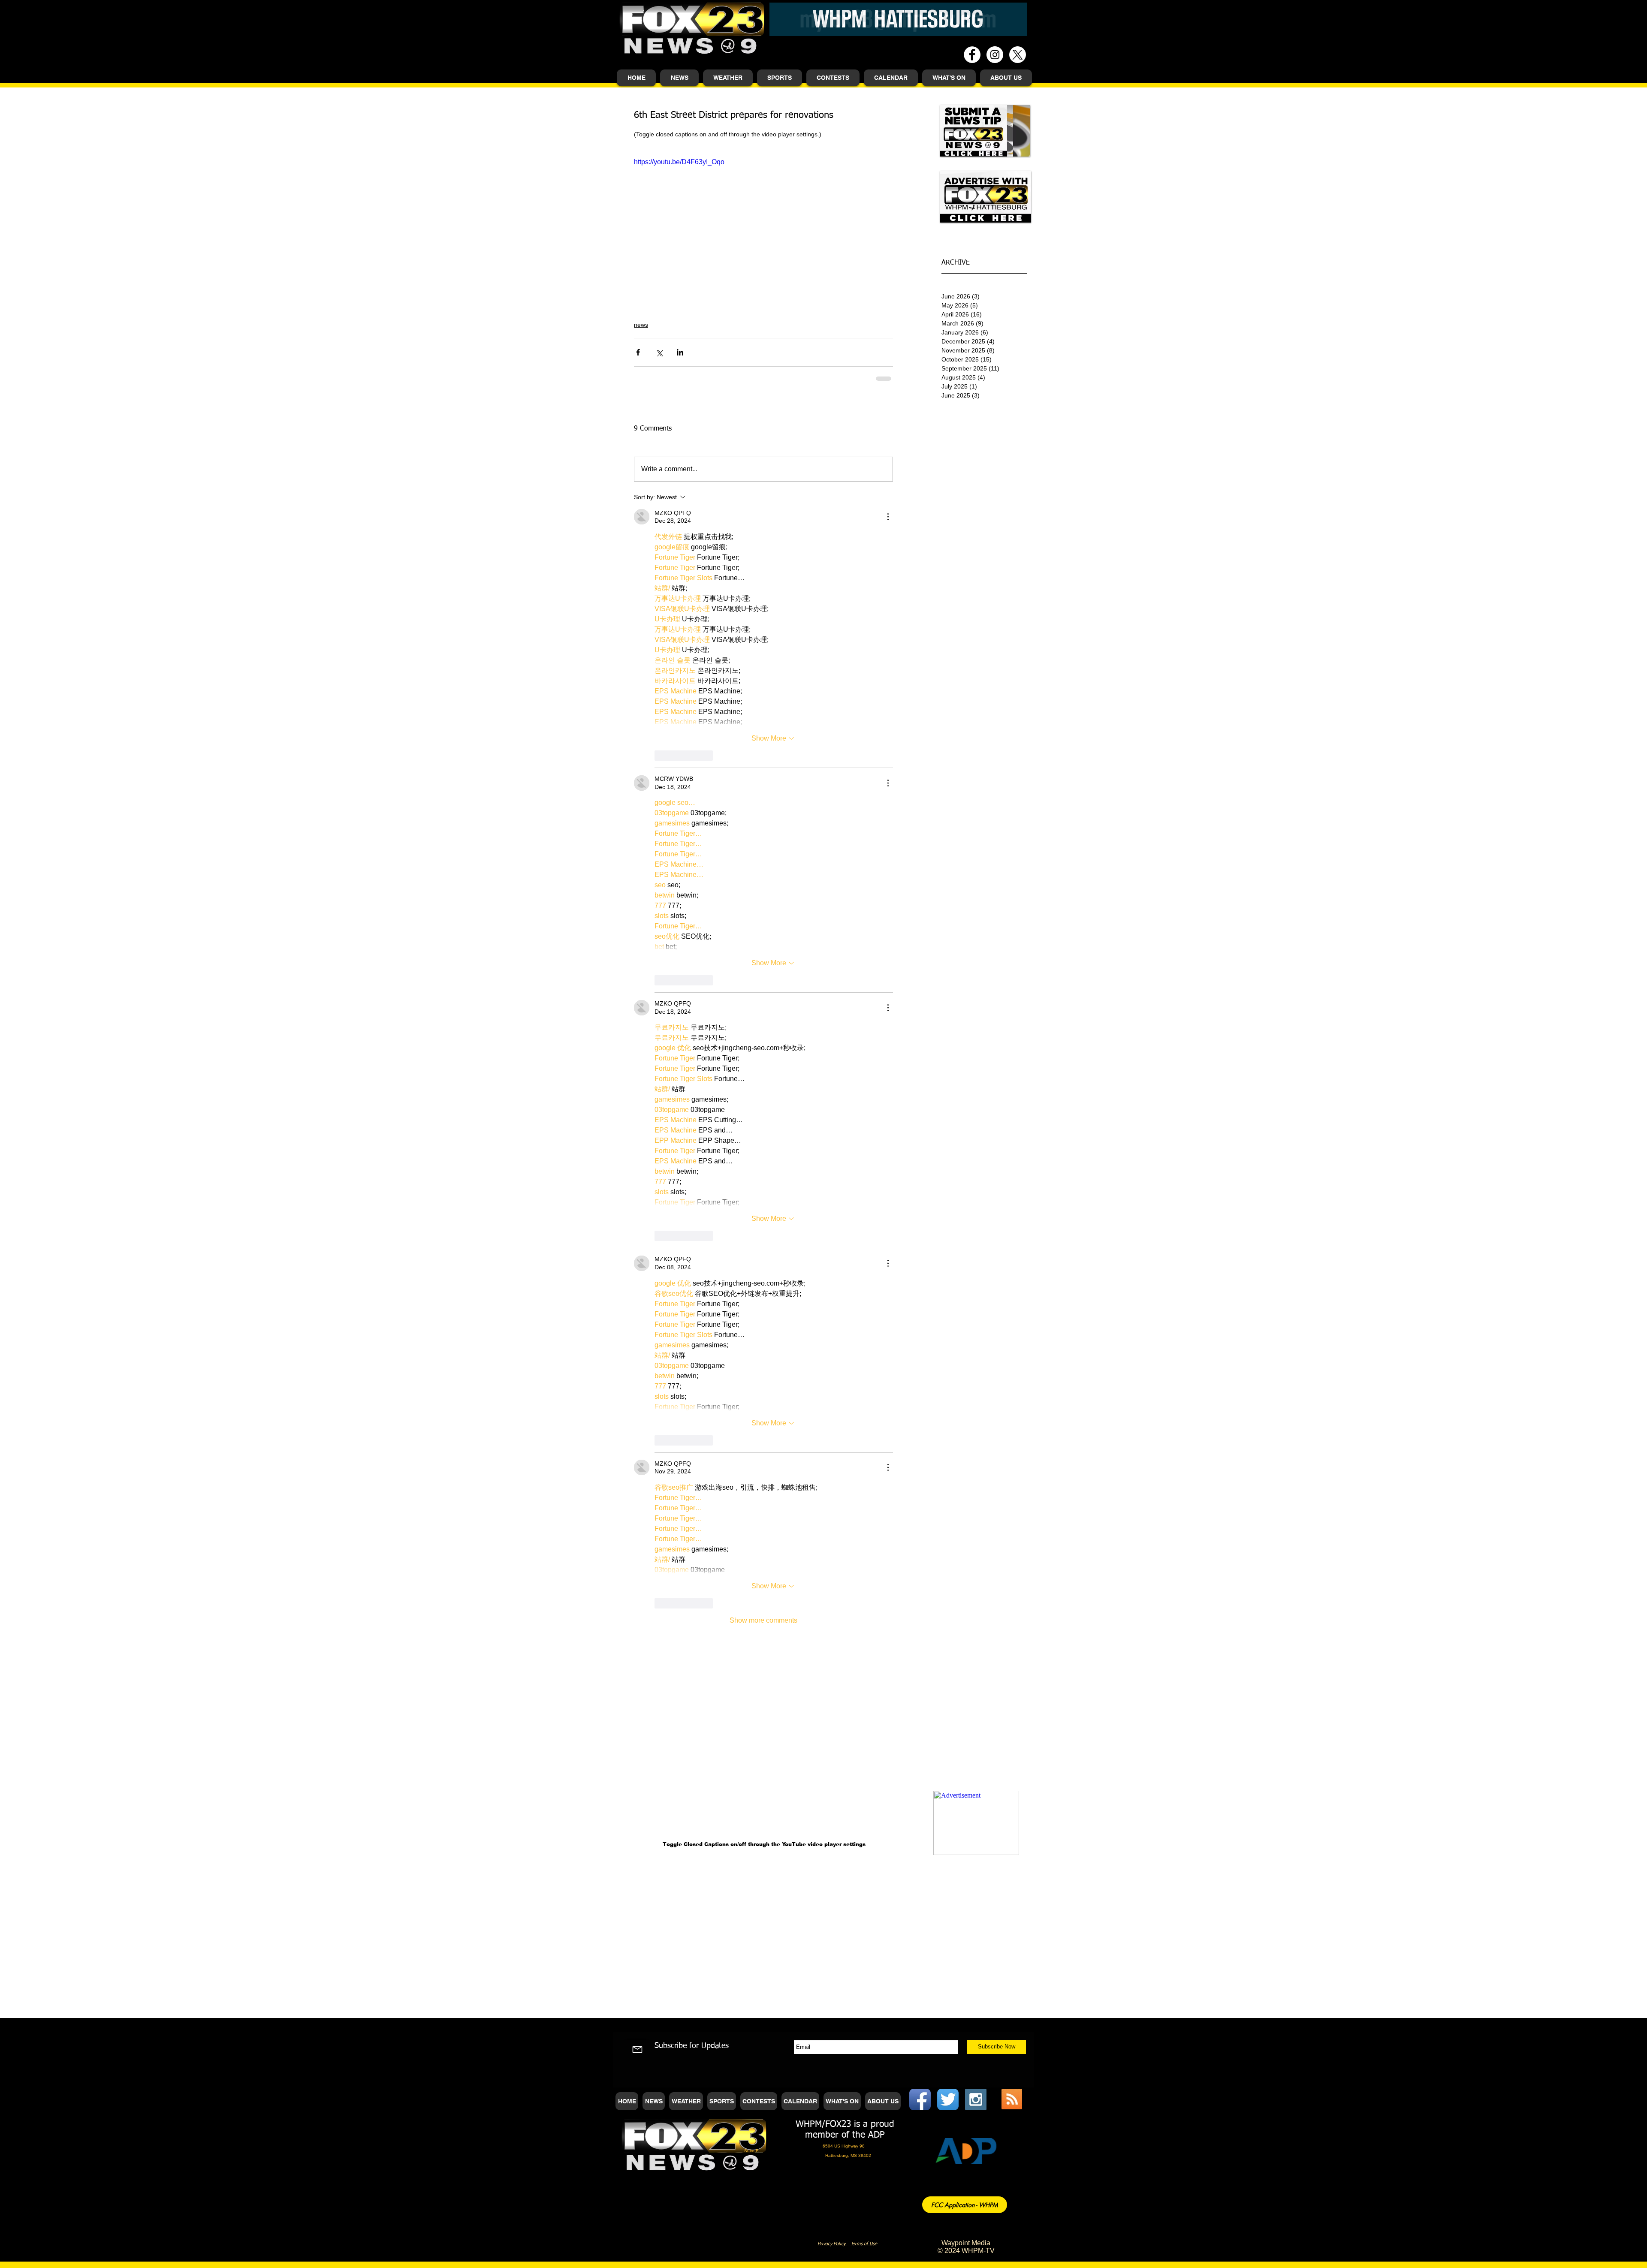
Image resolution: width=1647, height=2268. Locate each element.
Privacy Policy (832, 1135)
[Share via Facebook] (638, 352)
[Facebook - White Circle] (972, 55)
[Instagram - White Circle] (995, 55)
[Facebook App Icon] (920, 991)
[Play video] (763, 230)
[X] (1018, 55)
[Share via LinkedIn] (680, 352)
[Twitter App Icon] (948, 991)
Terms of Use (864, 1135)
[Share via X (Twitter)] (659, 352)
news (641, 325)
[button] (679, 78)
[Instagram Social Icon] (976, 991)
